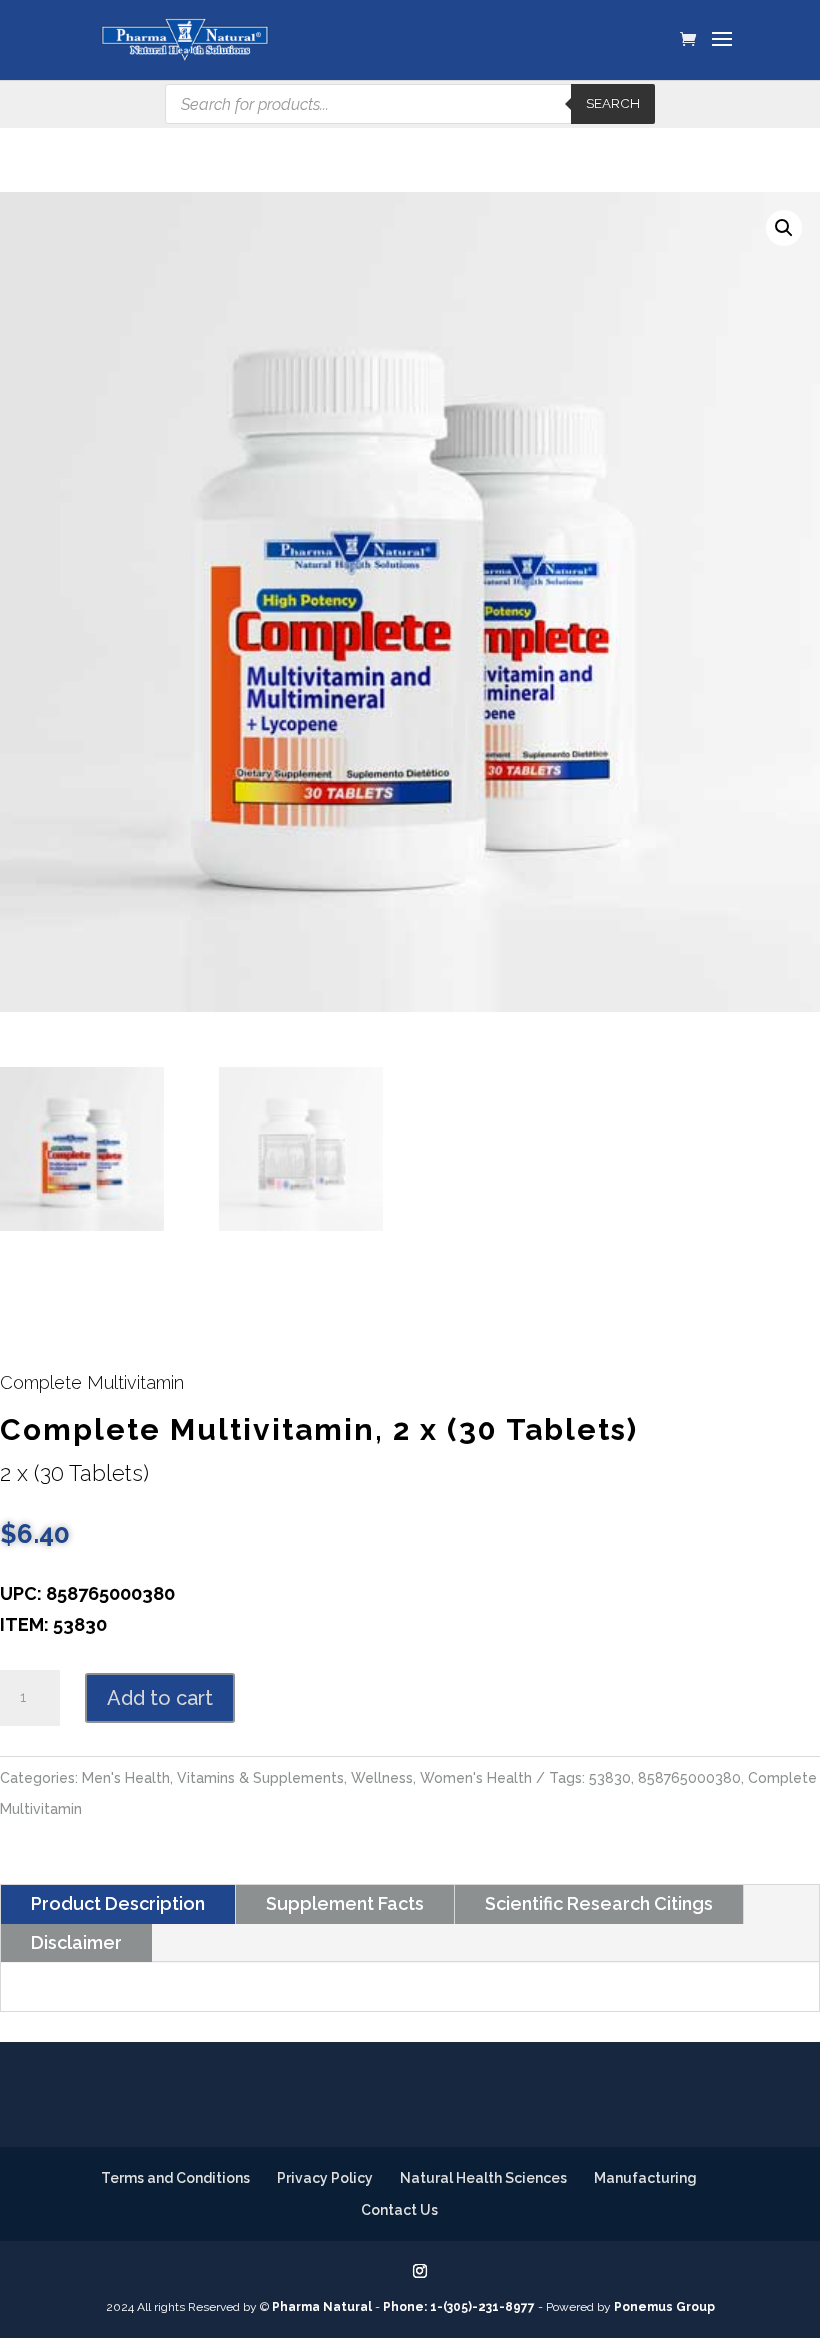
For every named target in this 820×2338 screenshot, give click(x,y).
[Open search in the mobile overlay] (410, 104)
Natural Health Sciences (483, 2178)
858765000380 (689, 1778)
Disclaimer (76, 1942)
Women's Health (476, 1778)
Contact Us (399, 2210)
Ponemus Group (664, 2307)
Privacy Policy (325, 2178)
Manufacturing (645, 2178)
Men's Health (126, 1778)
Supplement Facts (345, 1903)
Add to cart (160, 1698)
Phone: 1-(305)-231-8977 (459, 2307)
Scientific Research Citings (599, 1903)
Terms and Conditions (175, 2178)
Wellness (382, 1778)
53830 (610, 1778)
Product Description (118, 1903)
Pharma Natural (322, 2307)
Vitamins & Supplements (260, 1778)
